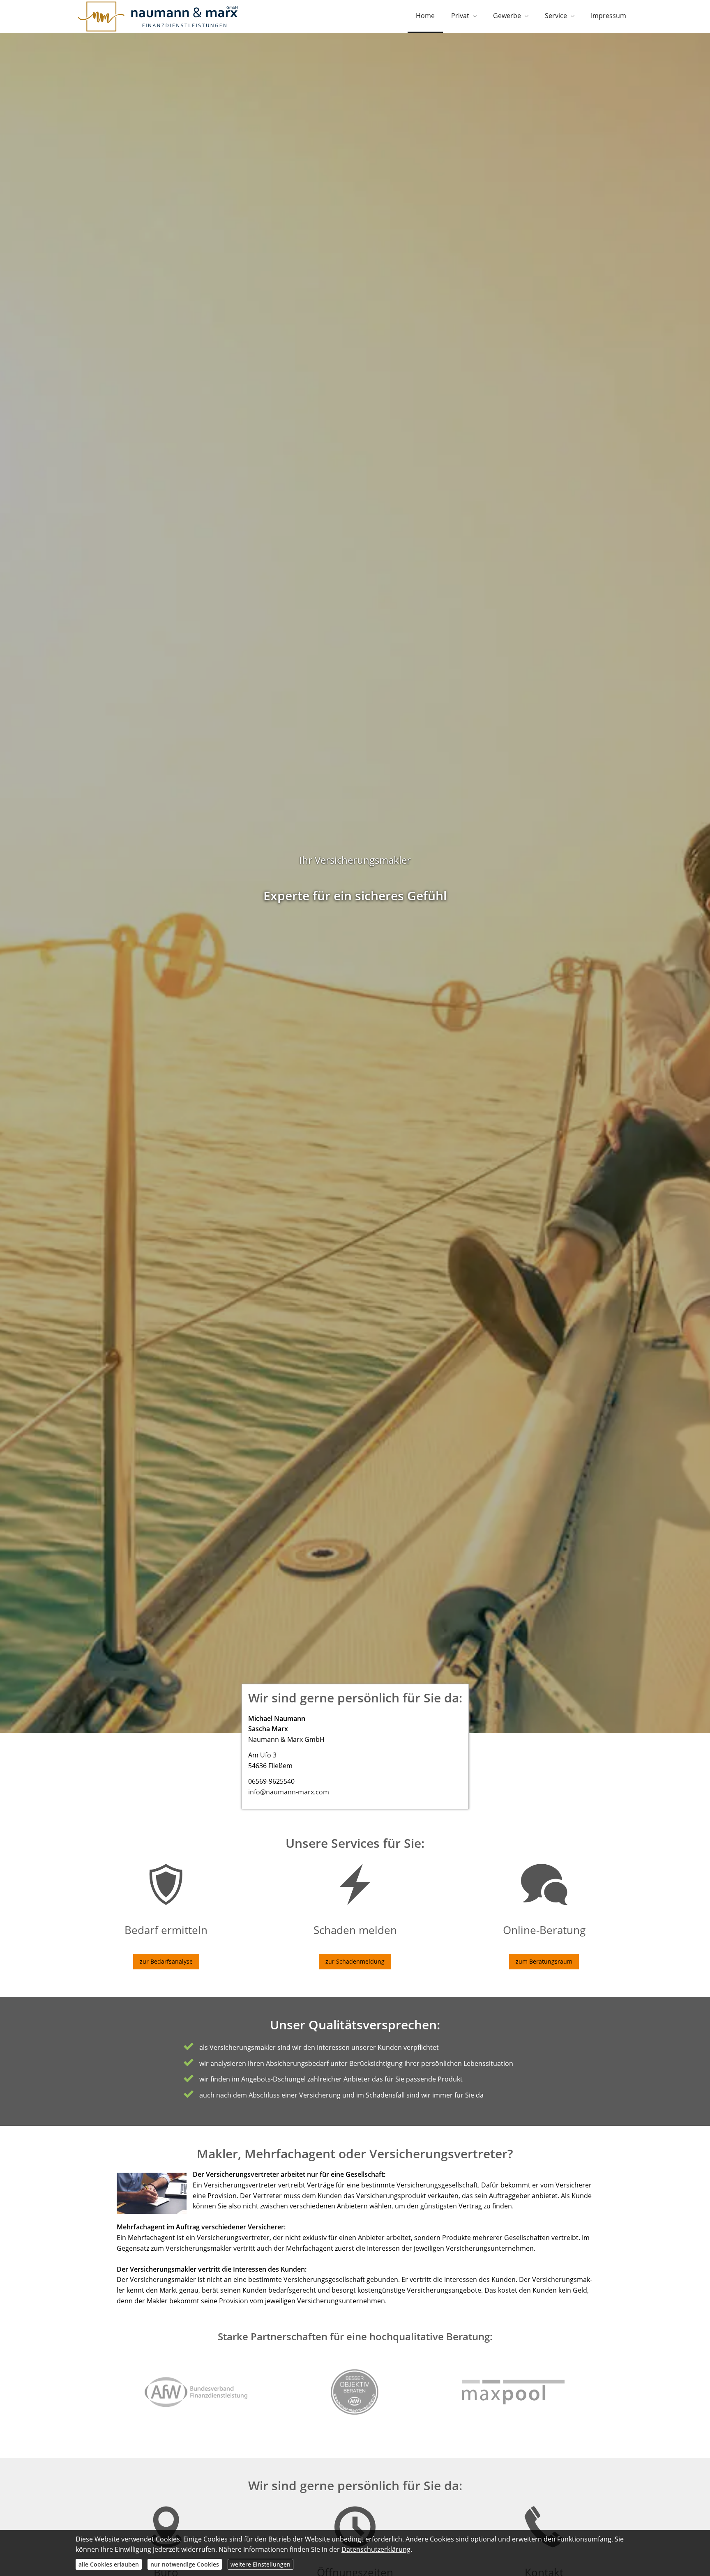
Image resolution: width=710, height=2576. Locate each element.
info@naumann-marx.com (289, 1792)
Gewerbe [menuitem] (507, 16)
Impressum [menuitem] (609, 16)
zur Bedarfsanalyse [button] (166, 1961)
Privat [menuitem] (460, 16)
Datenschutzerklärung (376, 2549)
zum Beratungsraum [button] (544, 1961)
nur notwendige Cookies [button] (185, 2564)
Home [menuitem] (425, 16)
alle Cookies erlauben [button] (109, 2564)
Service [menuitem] (556, 16)
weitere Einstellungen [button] (260, 2564)
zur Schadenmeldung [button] (355, 1961)
